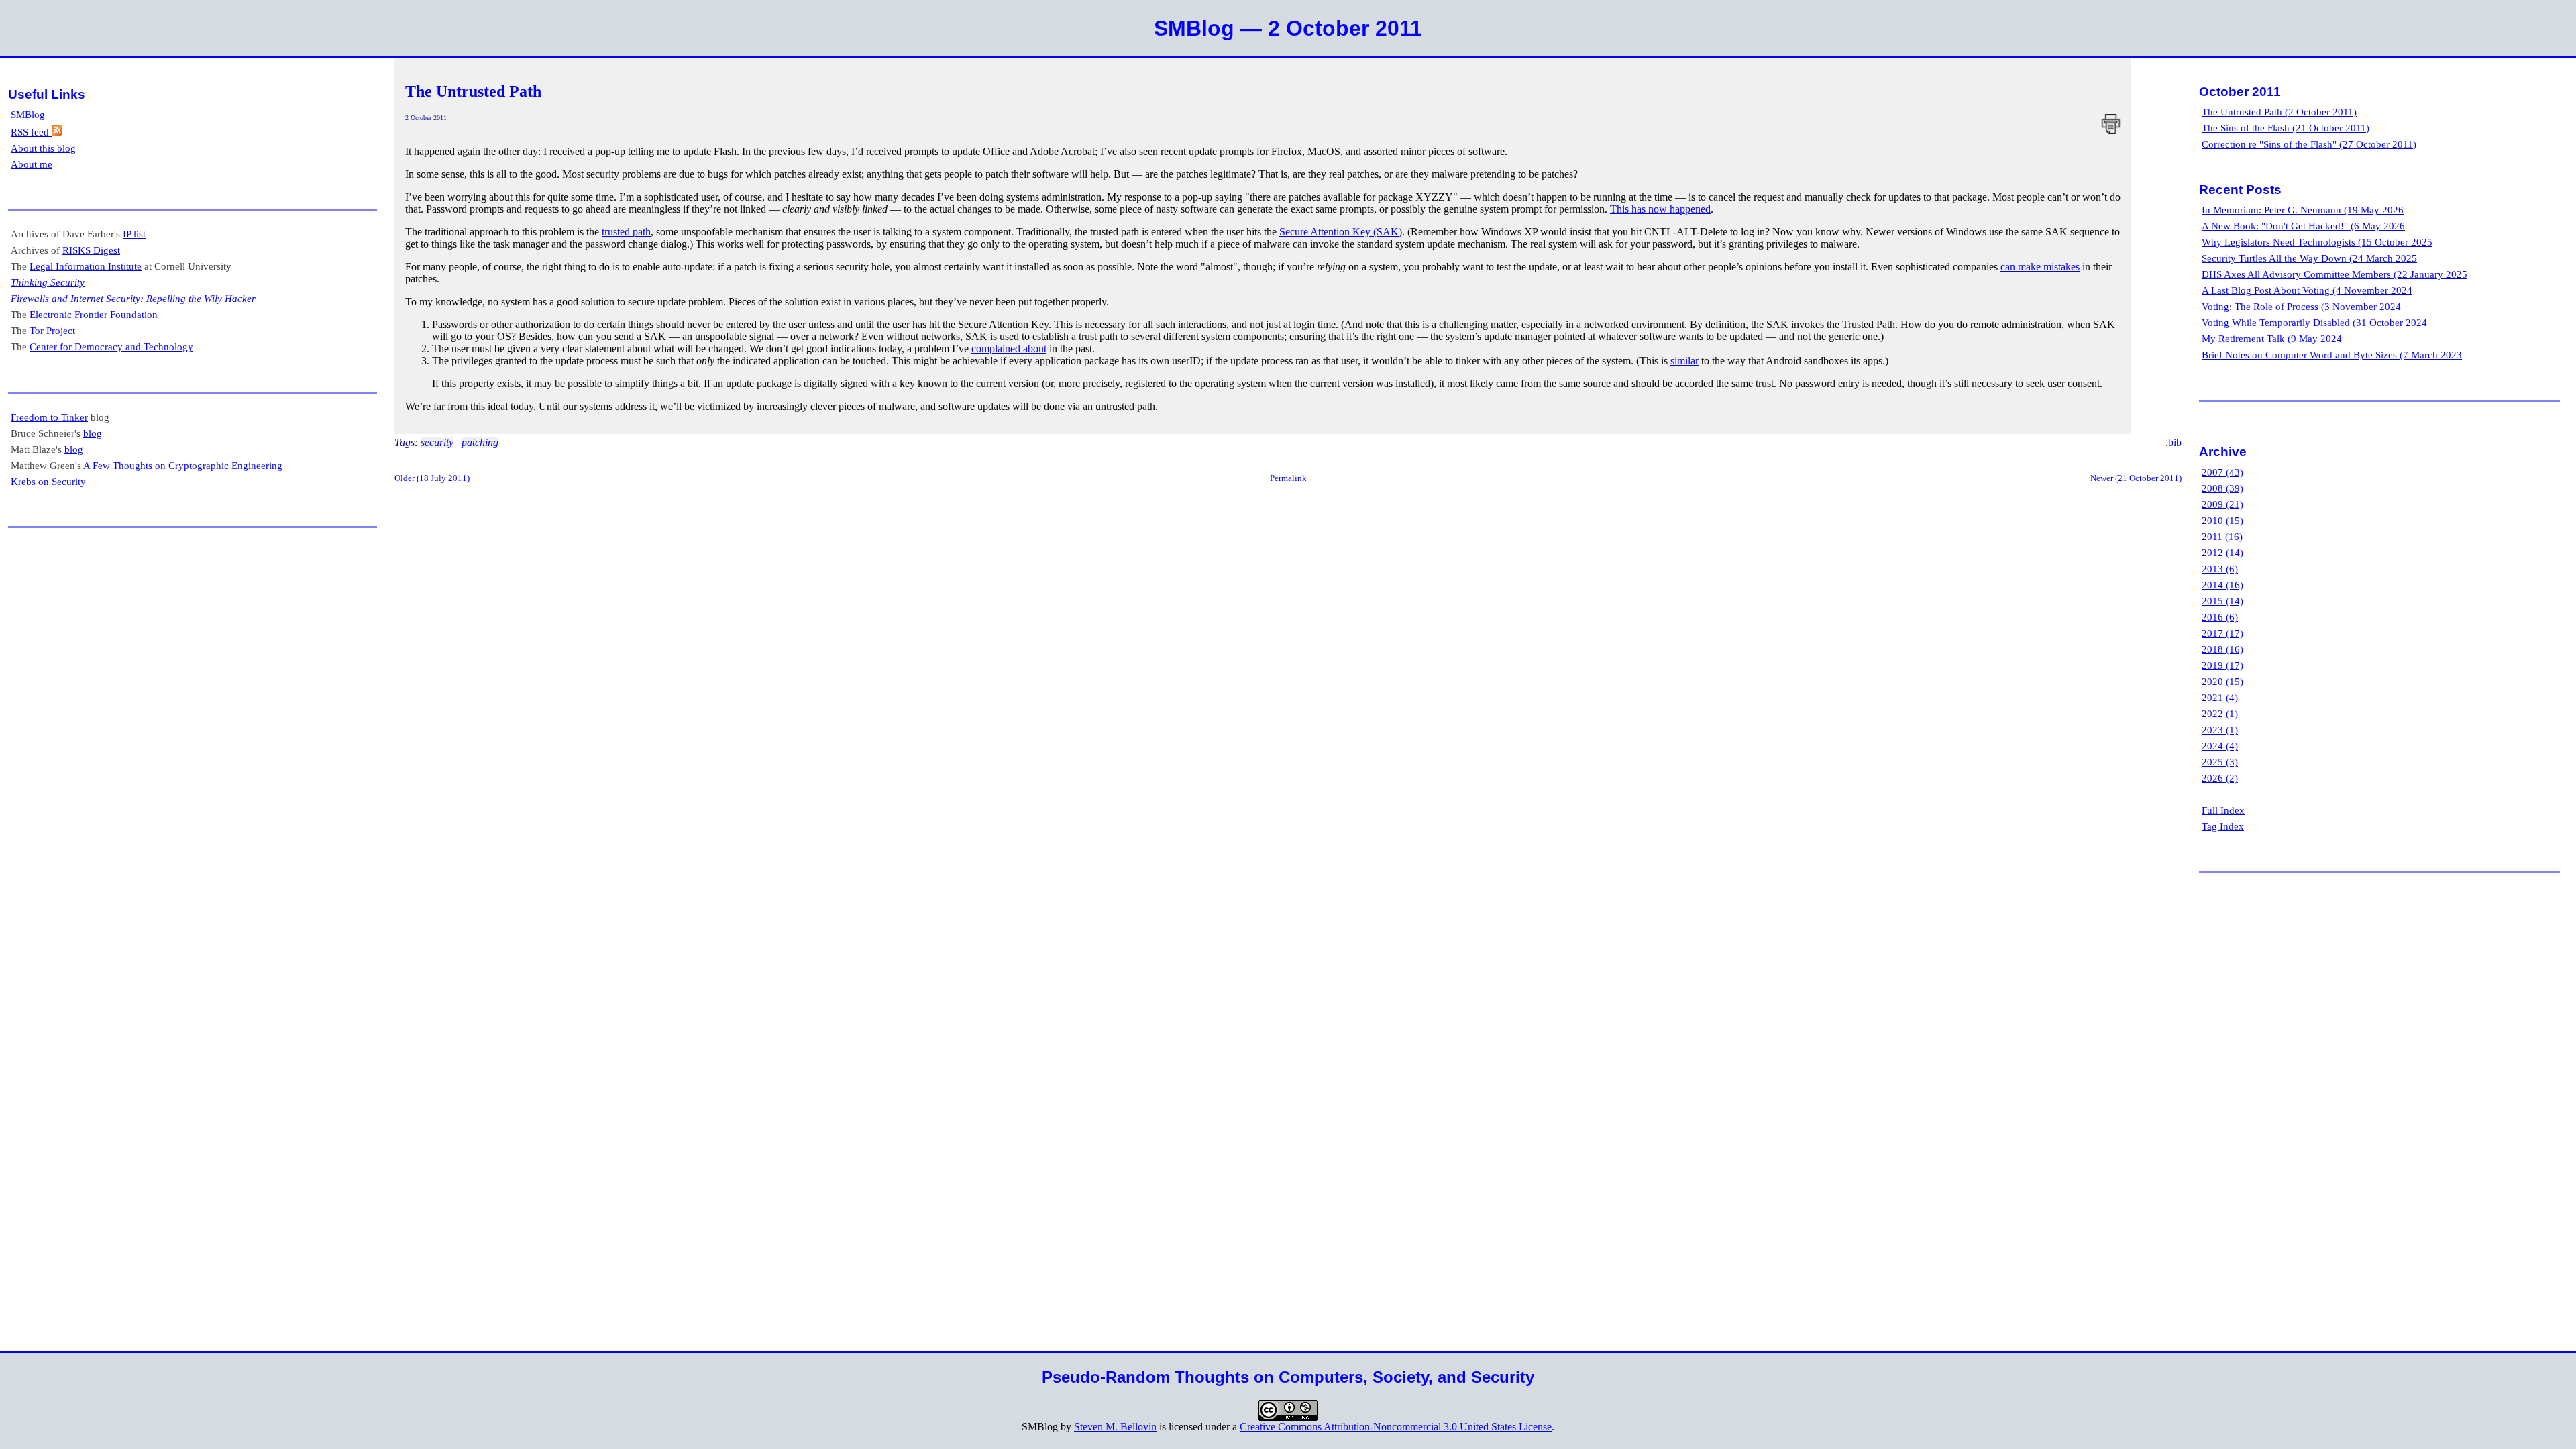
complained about (1009, 348)
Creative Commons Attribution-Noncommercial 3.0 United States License (1396, 1427)
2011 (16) (2222, 536)
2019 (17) (2222, 665)
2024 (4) (2220, 746)
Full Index (2223, 810)
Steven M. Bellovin (1115, 1427)
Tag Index (2223, 826)
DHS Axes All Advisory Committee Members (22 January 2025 (2334, 274)
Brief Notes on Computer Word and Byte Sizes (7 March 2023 (2332, 355)
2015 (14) (2222, 601)
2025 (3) (2220, 762)
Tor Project (52, 330)
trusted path (626, 232)
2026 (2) (2220, 778)
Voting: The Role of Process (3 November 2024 (2301, 306)
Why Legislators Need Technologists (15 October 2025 (2317, 242)
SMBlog (28, 114)
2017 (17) (2222, 633)
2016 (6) (2220, 617)
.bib (2173, 442)
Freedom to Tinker (49, 417)
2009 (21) (2222, 504)
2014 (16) (2222, 585)
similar (1684, 361)
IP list (134, 234)
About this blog (43, 148)
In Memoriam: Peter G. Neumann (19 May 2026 (2303, 210)
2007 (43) (2222, 472)
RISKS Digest (91, 250)
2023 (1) (2220, 730)
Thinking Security (48, 282)
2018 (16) (2222, 649)
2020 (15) (2222, 681)
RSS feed (31, 132)
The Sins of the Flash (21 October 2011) (2286, 128)
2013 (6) (2220, 569)
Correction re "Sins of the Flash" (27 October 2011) (2309, 144)
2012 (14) (2222, 552)
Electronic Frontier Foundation (94, 314)
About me (32, 164)
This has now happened (1660, 209)
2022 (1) (2220, 713)
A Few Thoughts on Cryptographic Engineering (183, 465)
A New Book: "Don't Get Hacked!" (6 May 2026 (2303, 226)
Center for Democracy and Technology (111, 346)
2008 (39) (2222, 488)
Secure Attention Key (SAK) (1341, 232)
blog (93, 433)
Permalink (1288, 478)
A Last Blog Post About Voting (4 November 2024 (2307, 290)
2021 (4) (2220, 697)
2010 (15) (2222, 520)
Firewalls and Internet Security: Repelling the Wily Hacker (133, 298)
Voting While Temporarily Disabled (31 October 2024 (2314, 322)
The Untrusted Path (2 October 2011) (2279, 112)
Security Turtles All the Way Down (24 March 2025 (2309, 258)
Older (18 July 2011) (432, 478)
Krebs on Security (48, 481)
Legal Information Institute (86, 266)
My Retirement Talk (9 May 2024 (2272, 338)
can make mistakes (2040, 267)
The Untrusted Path (473, 91)
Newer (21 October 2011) (2136, 478)
